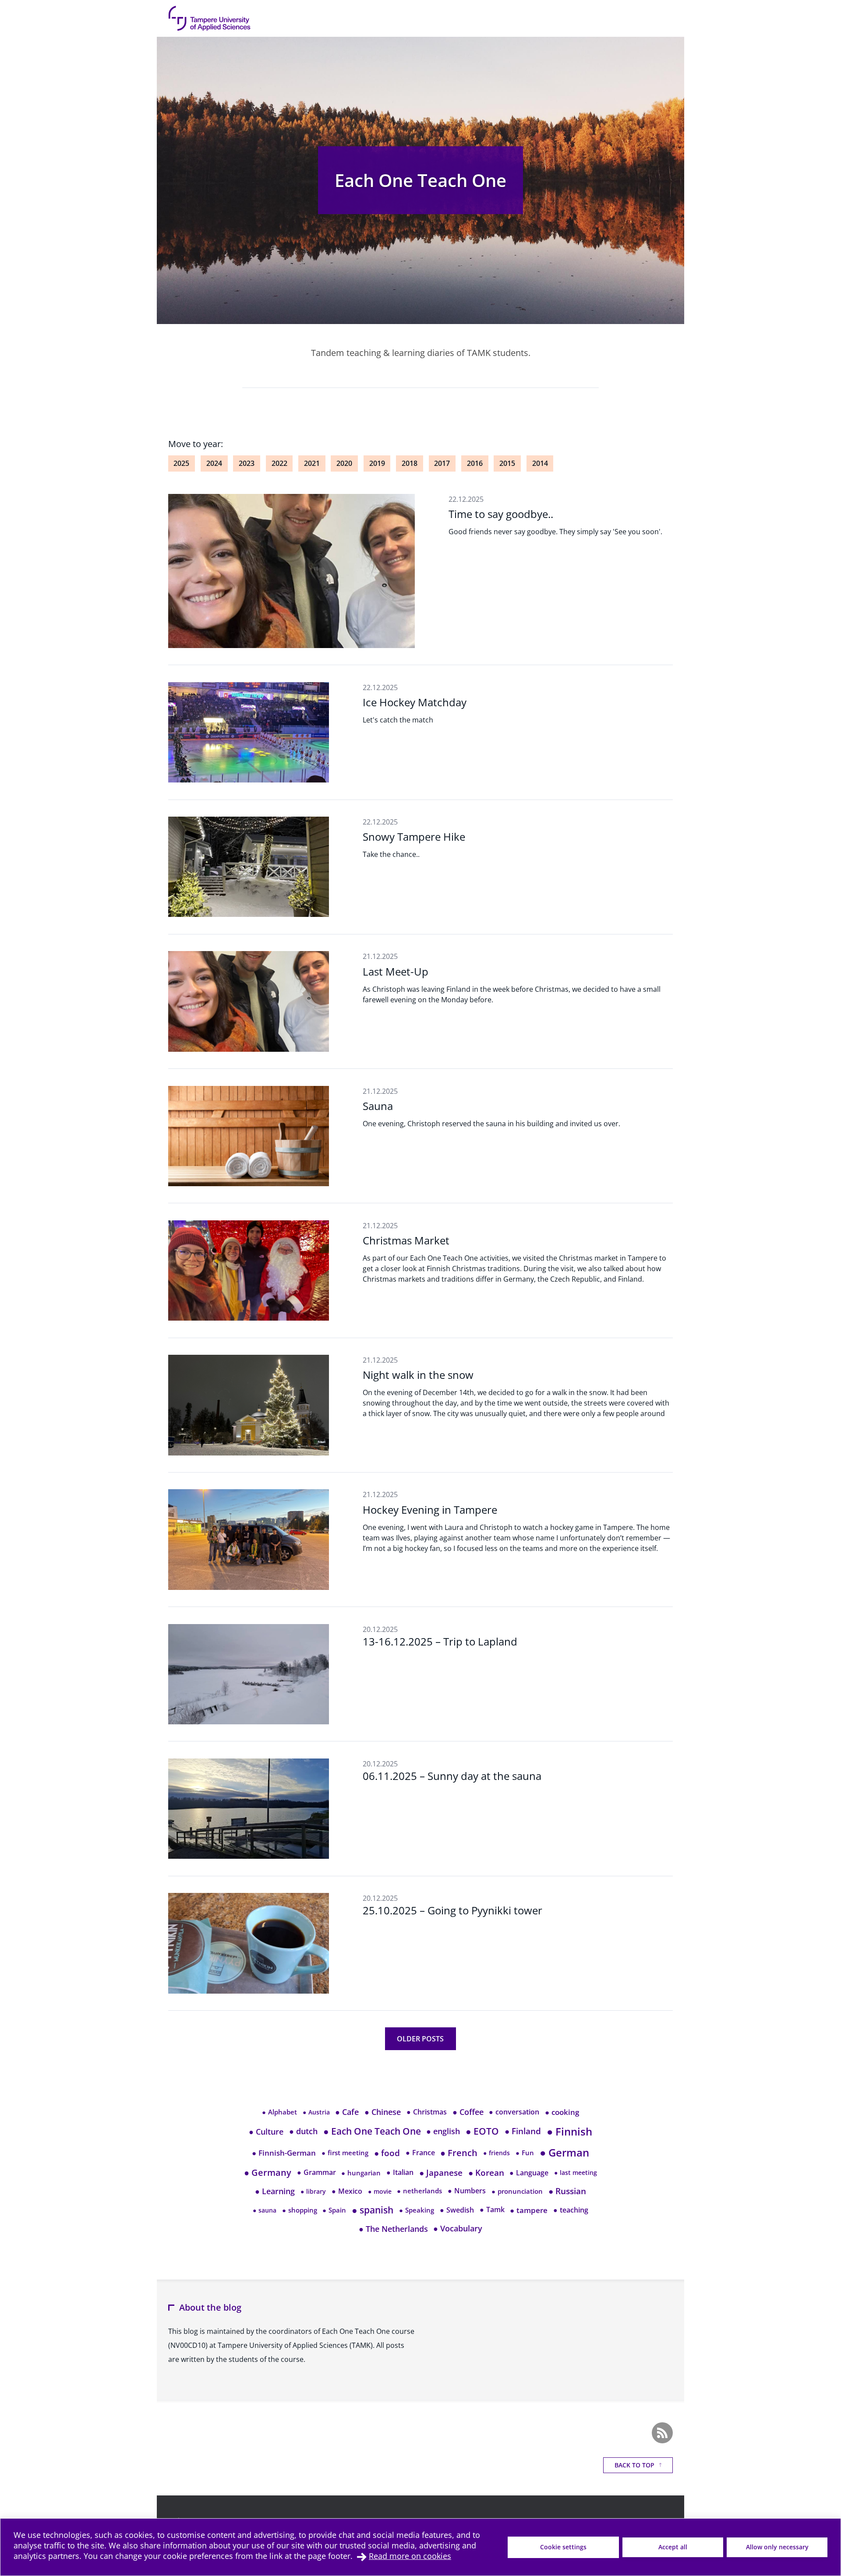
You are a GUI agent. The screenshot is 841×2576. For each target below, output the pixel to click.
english (443, 2131)
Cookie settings (563, 2547)
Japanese (441, 2173)
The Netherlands (393, 2229)
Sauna (378, 1106)
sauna (265, 2210)
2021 (312, 463)
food (387, 2153)
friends (496, 2153)
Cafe (347, 2112)
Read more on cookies (410, 2556)
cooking (562, 2112)
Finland (523, 2131)
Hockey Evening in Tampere (430, 1510)
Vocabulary (458, 2228)
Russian (567, 2191)
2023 (247, 463)
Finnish (569, 2131)
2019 (377, 463)
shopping (300, 2210)
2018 (410, 463)
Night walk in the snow (418, 1375)
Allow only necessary (777, 2547)
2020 (344, 463)
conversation (514, 2112)
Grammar (316, 2172)
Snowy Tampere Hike (414, 837)
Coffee (468, 2112)
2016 (475, 463)
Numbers (467, 2191)
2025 (181, 463)
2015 (507, 463)
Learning (275, 2191)
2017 (442, 463)
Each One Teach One (420, 180)
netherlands (419, 2191)
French (459, 2153)
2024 (214, 463)
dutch (303, 2131)
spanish (373, 2210)
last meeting (576, 2173)
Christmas (427, 2112)
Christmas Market (406, 1240)
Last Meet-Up (396, 971)
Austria (316, 2112)
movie (380, 2191)
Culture (266, 2131)
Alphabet (279, 2112)
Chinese (383, 2112)
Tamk (492, 2210)
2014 (540, 463)
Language (529, 2173)
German (564, 2153)
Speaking (417, 2210)
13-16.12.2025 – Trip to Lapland (440, 1641)
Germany (268, 2173)
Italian (400, 2172)
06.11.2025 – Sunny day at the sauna (452, 1776)
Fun (525, 2153)
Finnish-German (284, 2153)
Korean (486, 2173)
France (420, 2153)
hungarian (361, 2173)
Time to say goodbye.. (501, 514)
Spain (334, 2210)
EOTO (482, 2131)
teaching (571, 2210)
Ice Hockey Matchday (415, 702)
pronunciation (517, 2191)
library (313, 2191)
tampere (529, 2210)
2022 (279, 463)
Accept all (673, 2547)
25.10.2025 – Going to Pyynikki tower (452, 1910)
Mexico (347, 2191)
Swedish (457, 2210)
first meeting (345, 2153)
